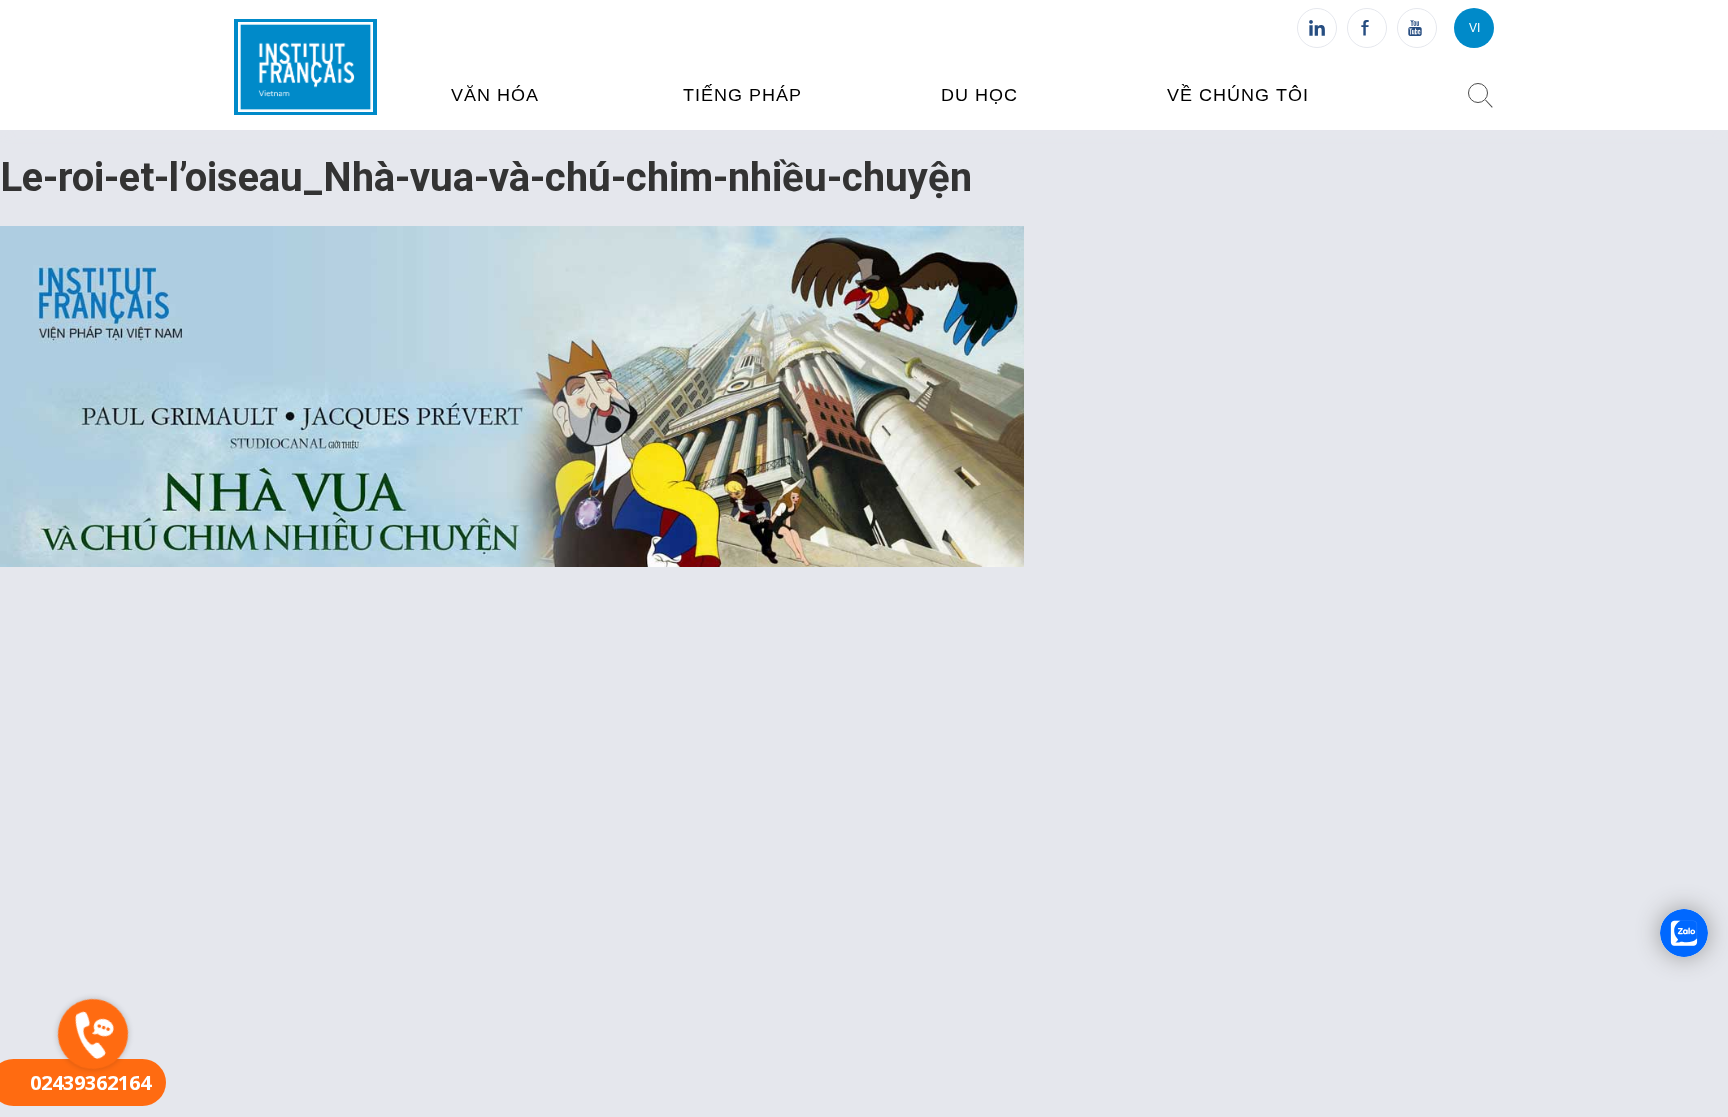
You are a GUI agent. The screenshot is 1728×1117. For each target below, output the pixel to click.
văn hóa (495, 95)
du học (979, 95)
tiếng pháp (742, 95)
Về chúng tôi (1238, 95)
